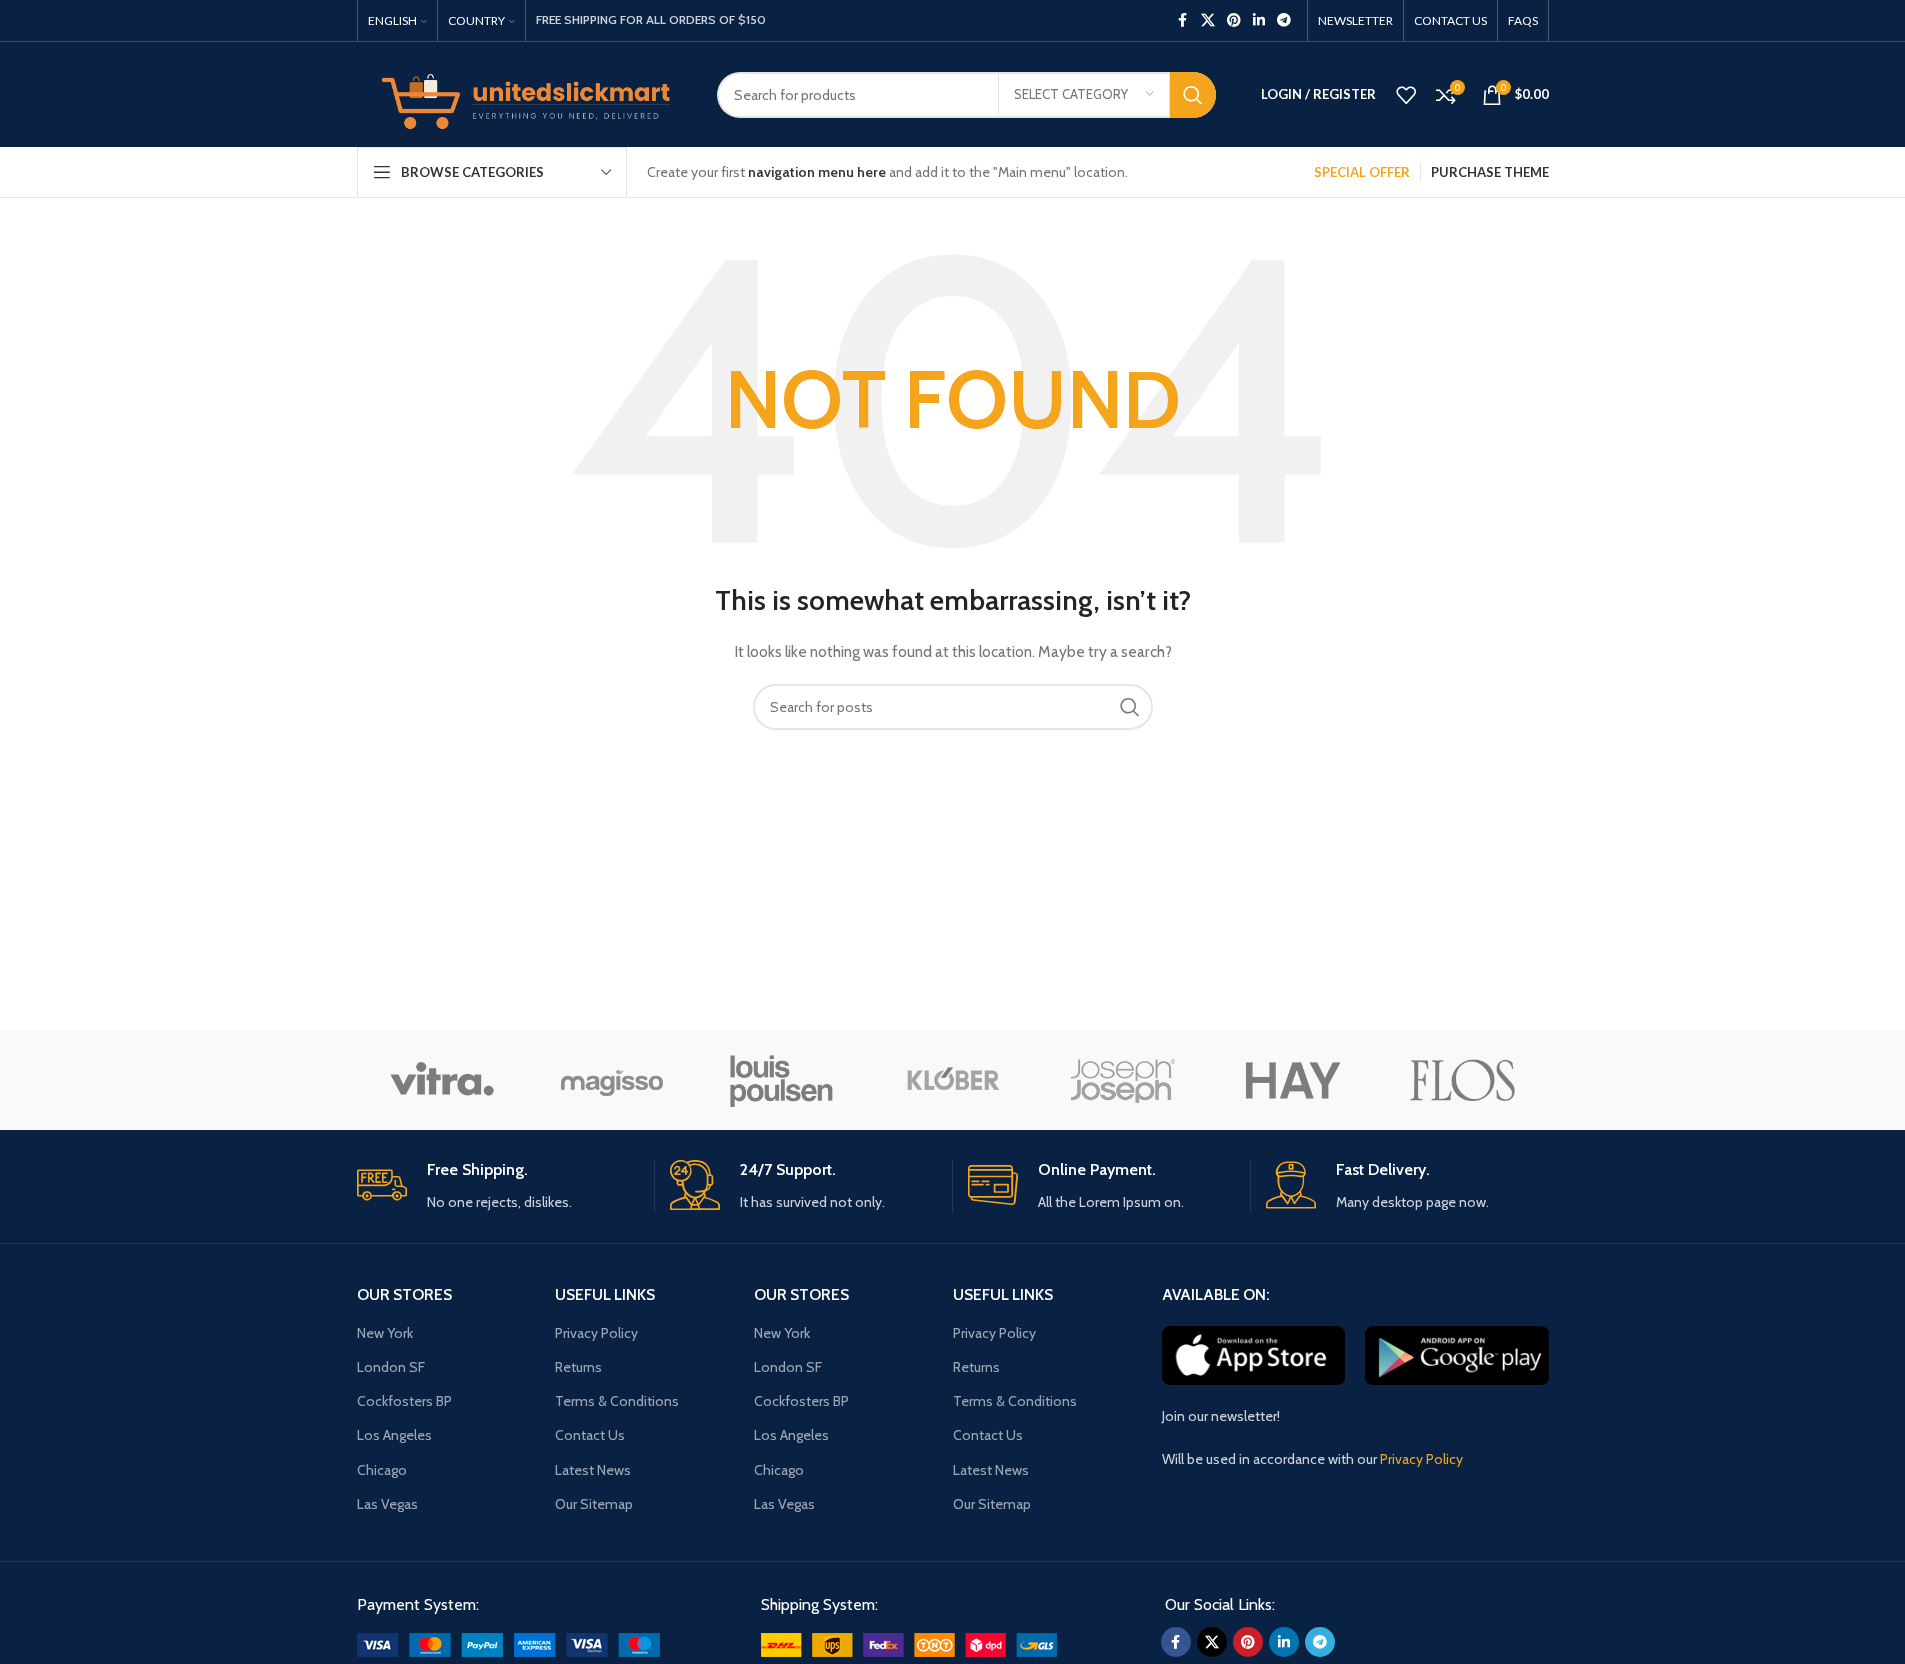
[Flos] (1463, 1080)
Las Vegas (387, 1504)
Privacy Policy (596, 1333)
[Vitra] (442, 1080)
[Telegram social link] (1284, 20)
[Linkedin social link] (1259, 20)
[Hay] (1293, 1080)
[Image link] (508, 1643)
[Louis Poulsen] (782, 1080)
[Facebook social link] (1183, 20)
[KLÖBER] (952, 1080)
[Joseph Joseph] (1123, 1080)
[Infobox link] (498, 1186)
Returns (578, 1367)
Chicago (382, 1470)
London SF (391, 1367)
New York (385, 1333)
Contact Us (590, 1435)
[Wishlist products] (1406, 95)
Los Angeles (394, 1435)
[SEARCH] (1193, 95)
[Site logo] (522, 93)
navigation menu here (817, 172)
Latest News (593, 1470)
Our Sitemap (594, 1504)
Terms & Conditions (617, 1401)
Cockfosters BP (404, 1401)
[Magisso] (612, 1080)
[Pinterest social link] (1234, 20)
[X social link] (1208, 20)
